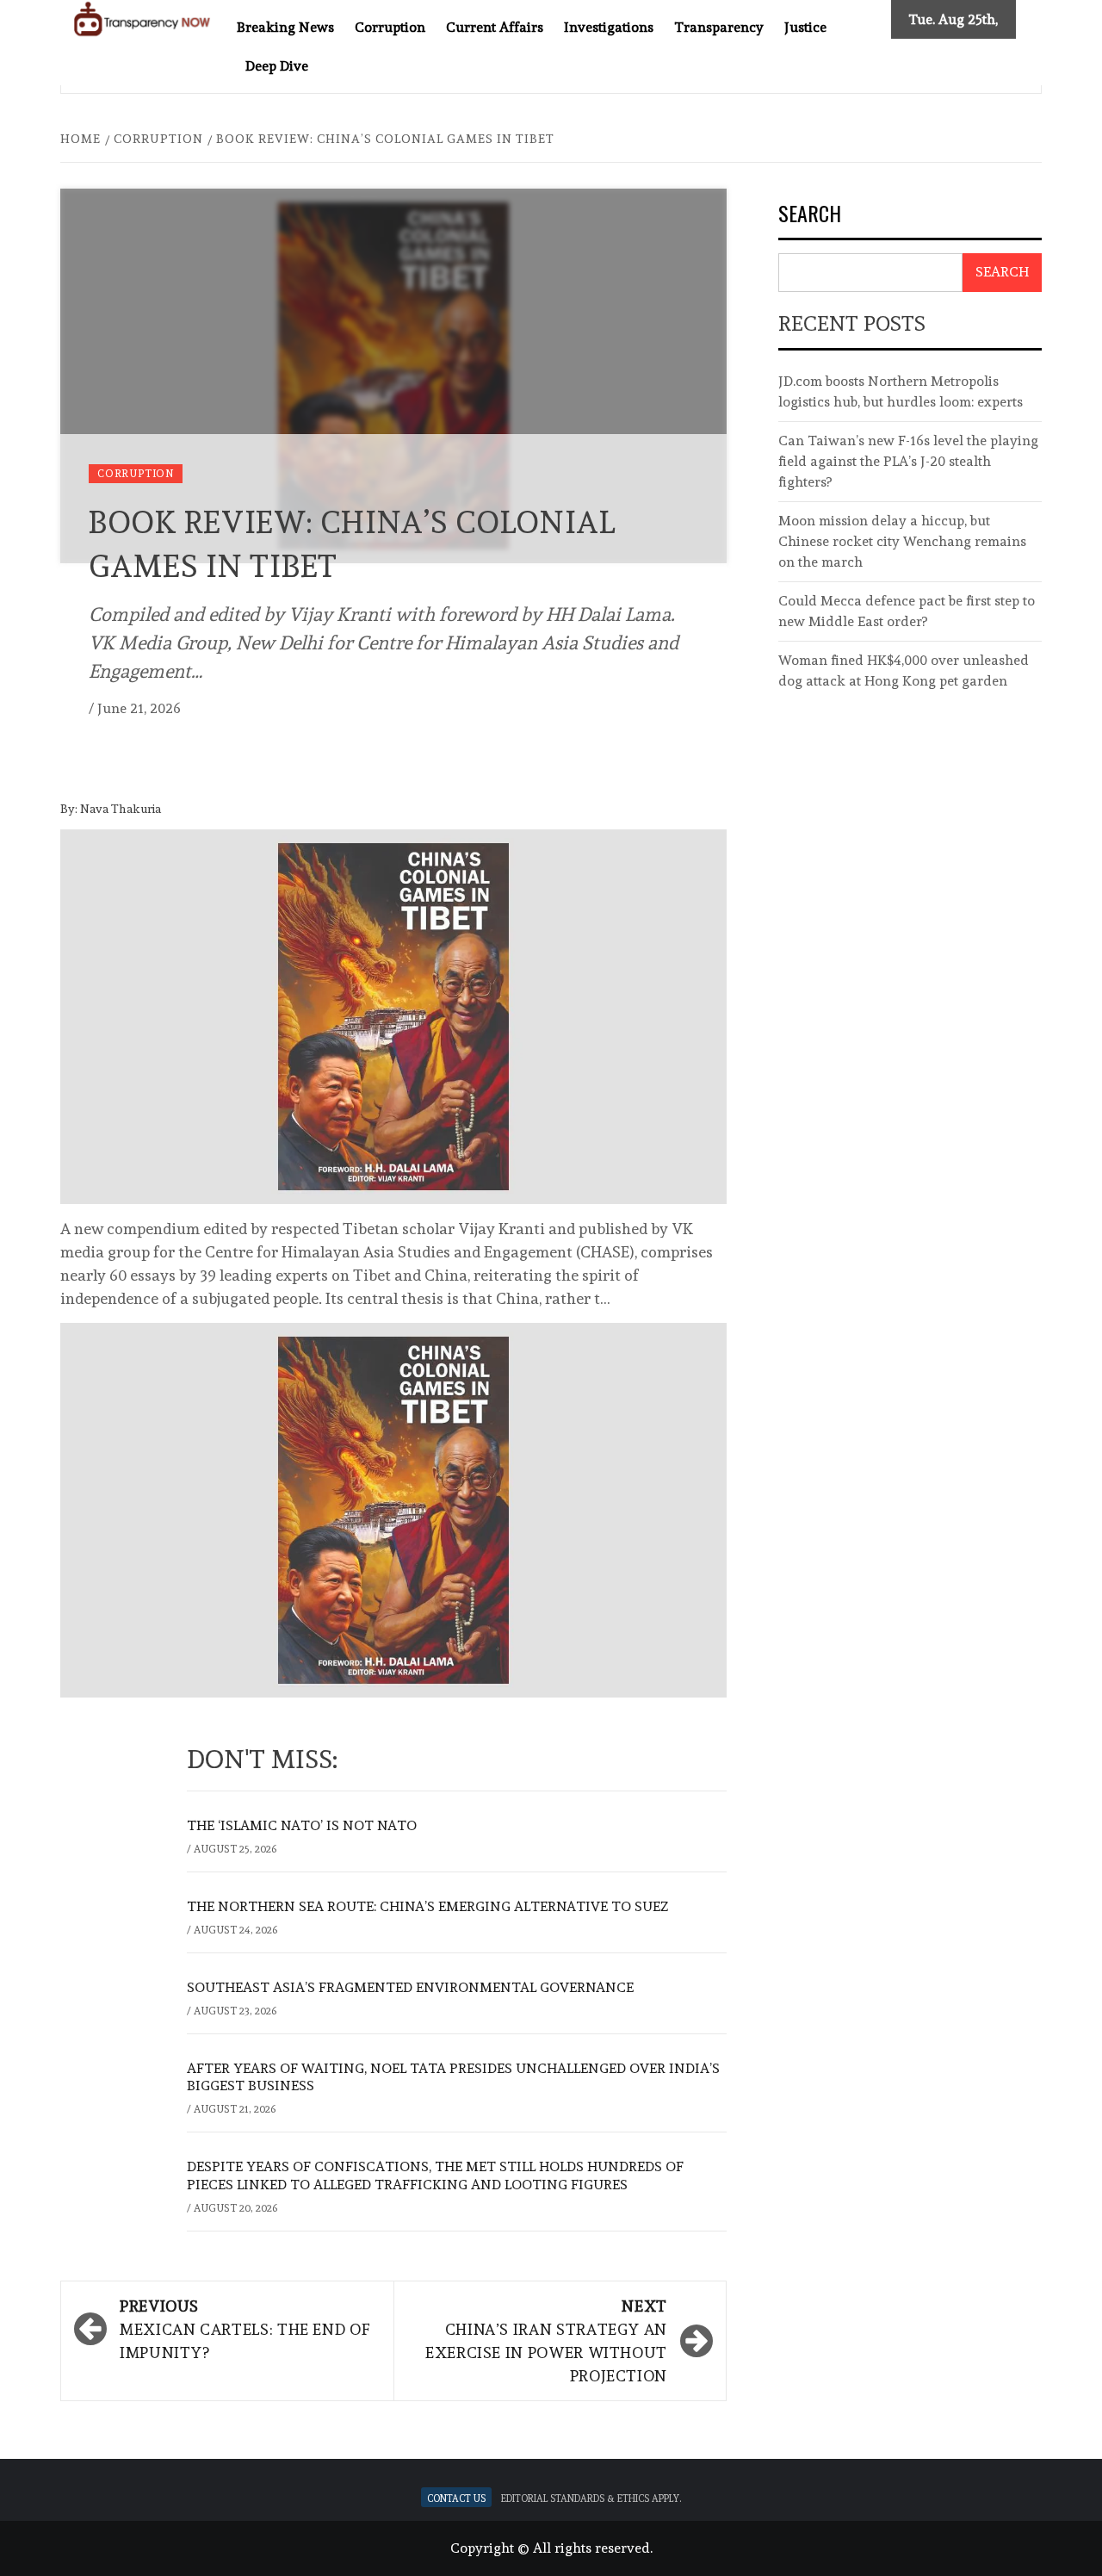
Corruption (390, 27)
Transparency (719, 27)
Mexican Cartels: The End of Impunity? (245, 2329)
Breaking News (285, 27)
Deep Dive (277, 66)
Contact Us (456, 2497)
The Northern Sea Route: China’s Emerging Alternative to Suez (427, 1906)
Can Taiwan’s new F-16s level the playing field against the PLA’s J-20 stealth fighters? (908, 461)
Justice (805, 27)
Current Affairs (495, 27)
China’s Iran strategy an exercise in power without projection (546, 2341)
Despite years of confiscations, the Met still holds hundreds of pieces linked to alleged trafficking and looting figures (435, 2176)
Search (810, 215)
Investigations (609, 27)
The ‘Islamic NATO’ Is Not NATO (302, 1825)
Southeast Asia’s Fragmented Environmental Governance (410, 1987)
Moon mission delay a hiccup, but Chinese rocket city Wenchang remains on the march (902, 541)
